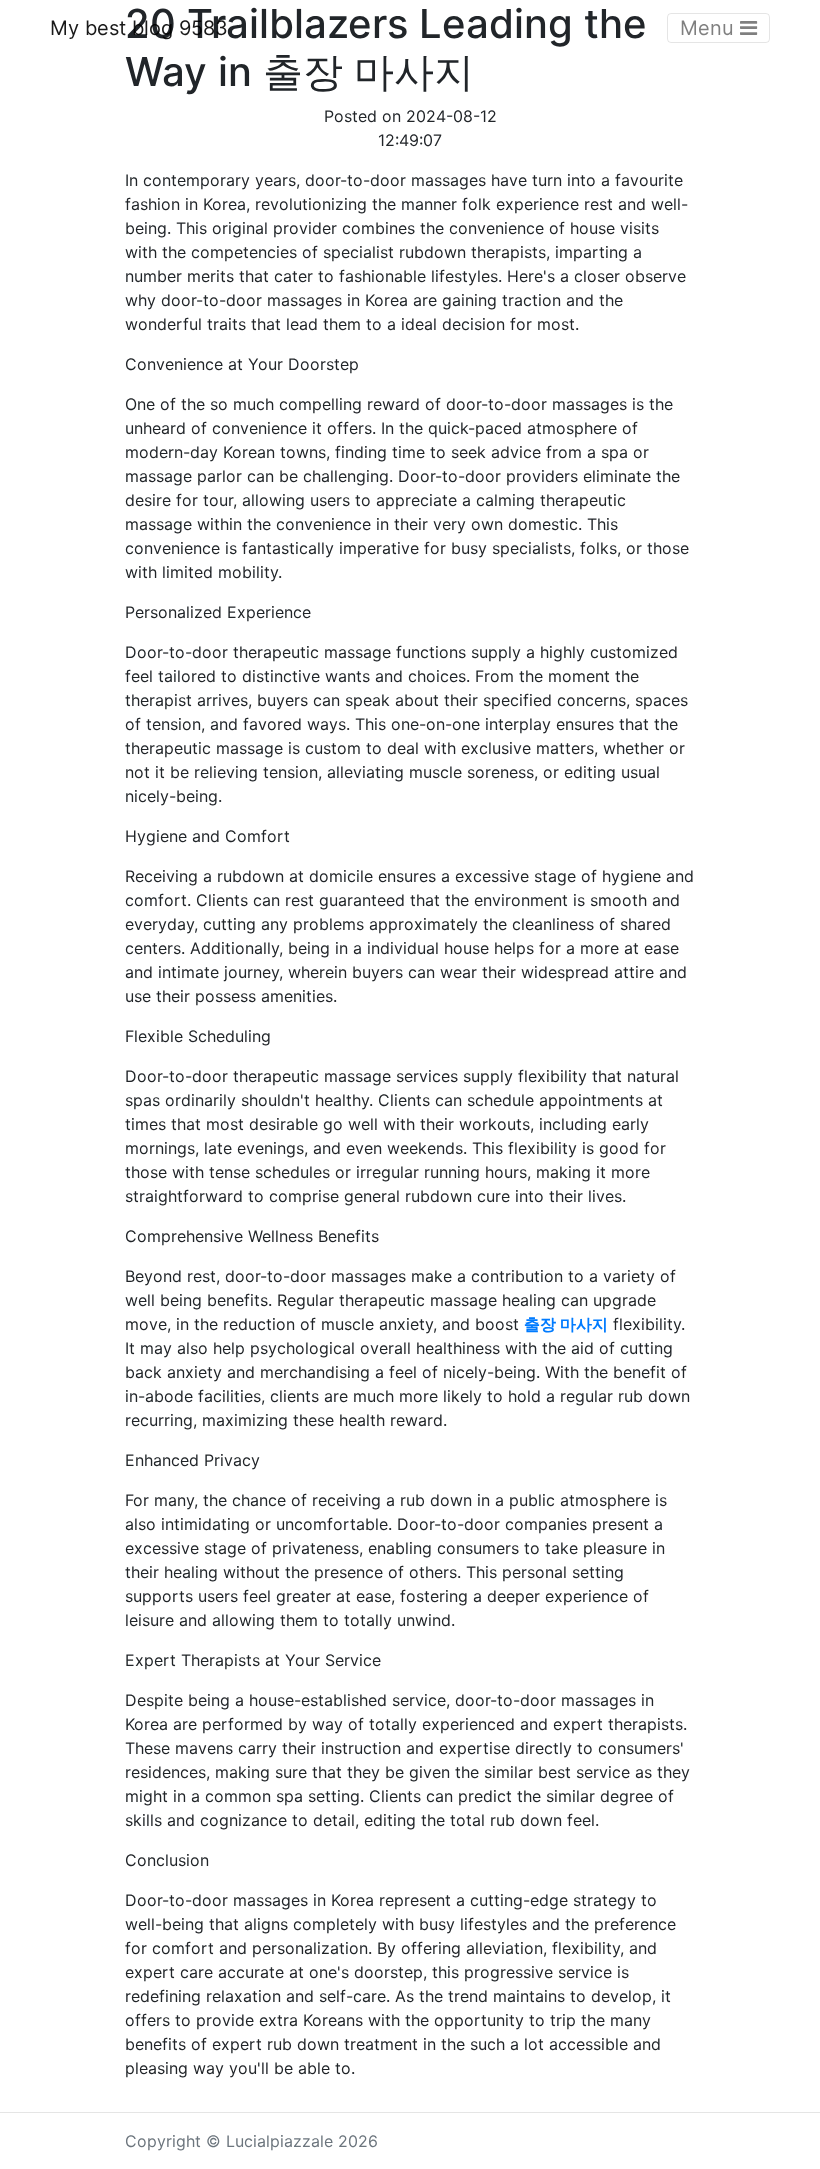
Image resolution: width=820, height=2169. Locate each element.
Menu (710, 28)
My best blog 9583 (139, 28)
